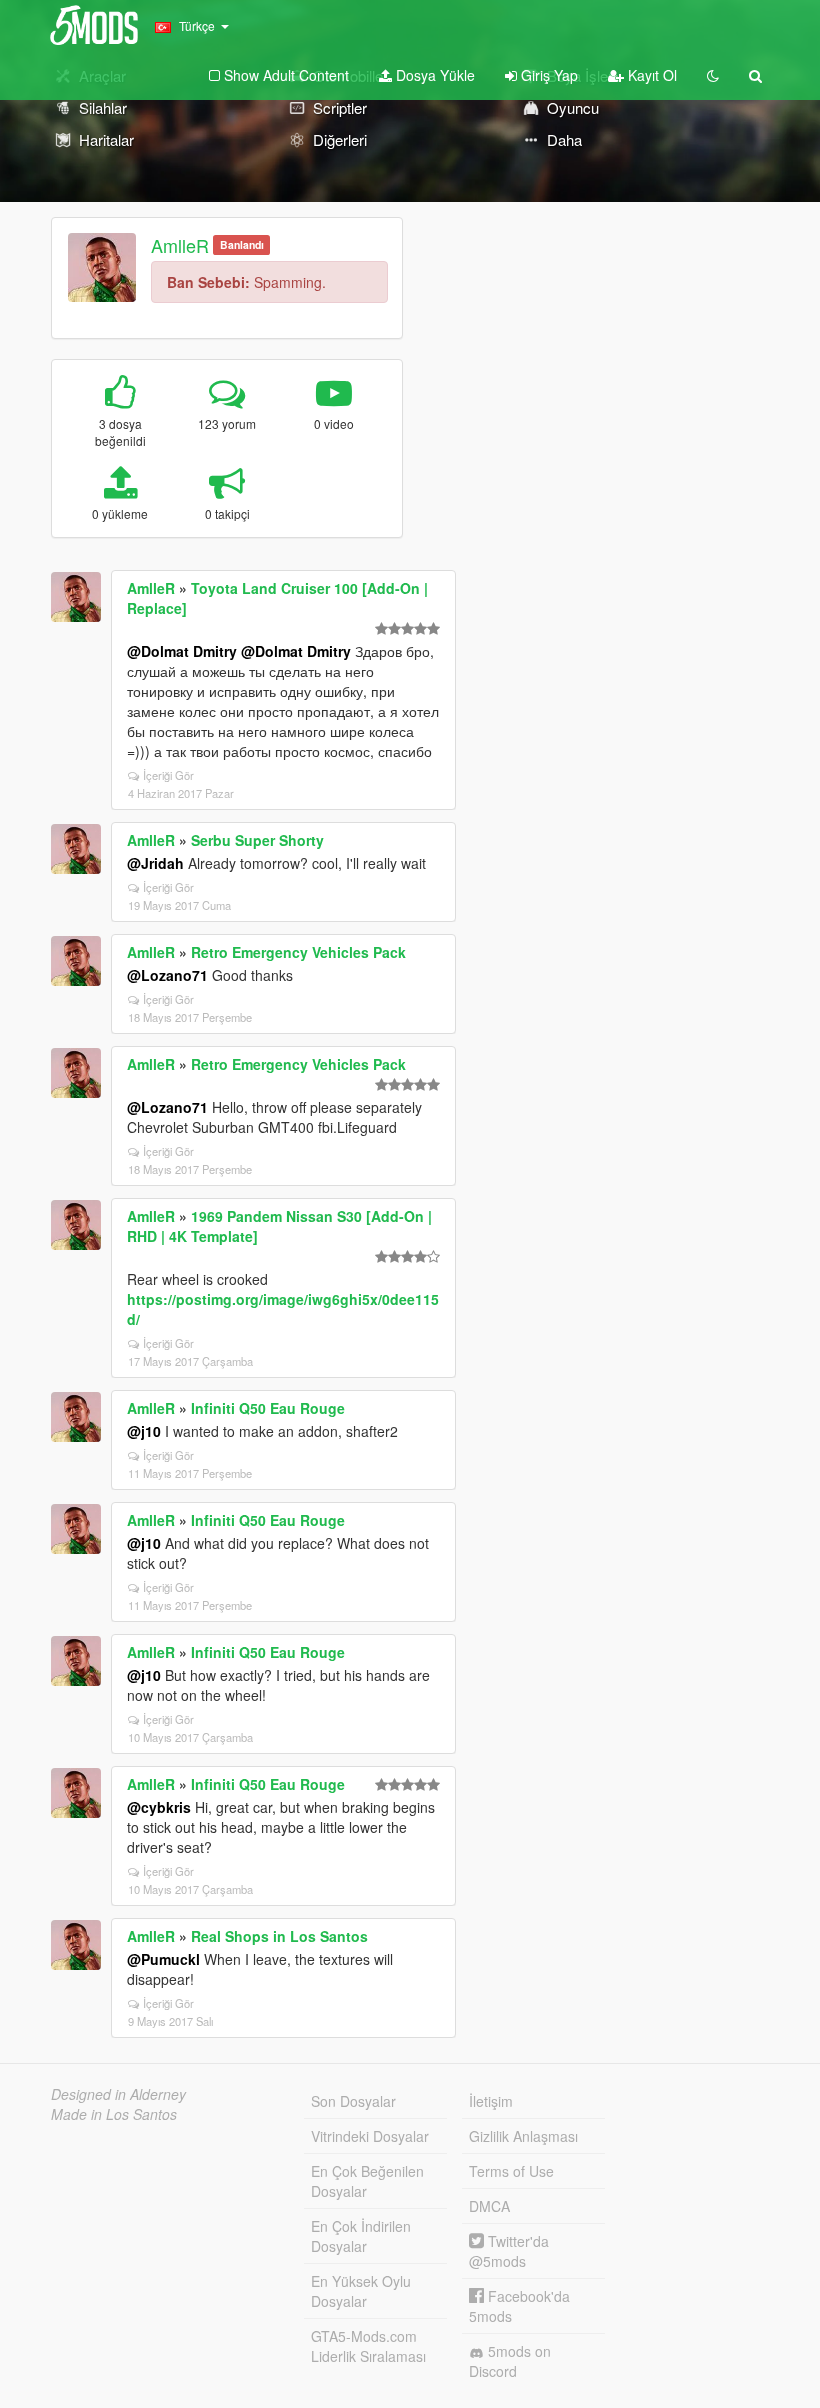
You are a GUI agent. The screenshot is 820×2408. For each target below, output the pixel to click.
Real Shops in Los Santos (279, 1936)
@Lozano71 (167, 975)
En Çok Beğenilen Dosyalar (367, 2181)
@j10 (144, 1431)
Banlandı (242, 244)
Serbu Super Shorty (257, 840)
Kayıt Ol (650, 75)
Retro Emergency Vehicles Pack (298, 952)
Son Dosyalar (353, 2101)
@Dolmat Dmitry (182, 651)
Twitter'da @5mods (509, 2251)
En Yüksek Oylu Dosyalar (361, 2291)
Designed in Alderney (118, 2094)
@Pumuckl (163, 1959)
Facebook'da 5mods (519, 2306)
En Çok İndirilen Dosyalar (361, 2236)
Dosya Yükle (433, 75)
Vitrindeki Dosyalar (370, 2136)
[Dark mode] (713, 75)
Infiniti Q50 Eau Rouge (268, 1408)
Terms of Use (511, 2171)
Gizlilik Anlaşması (523, 2136)
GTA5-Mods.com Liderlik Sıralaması (368, 2346)
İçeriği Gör (168, 775)
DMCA (489, 2206)
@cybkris (159, 1807)
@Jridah (155, 863)
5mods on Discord (510, 2361)
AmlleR (180, 245)
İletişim (491, 2101)
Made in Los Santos (114, 2114)
